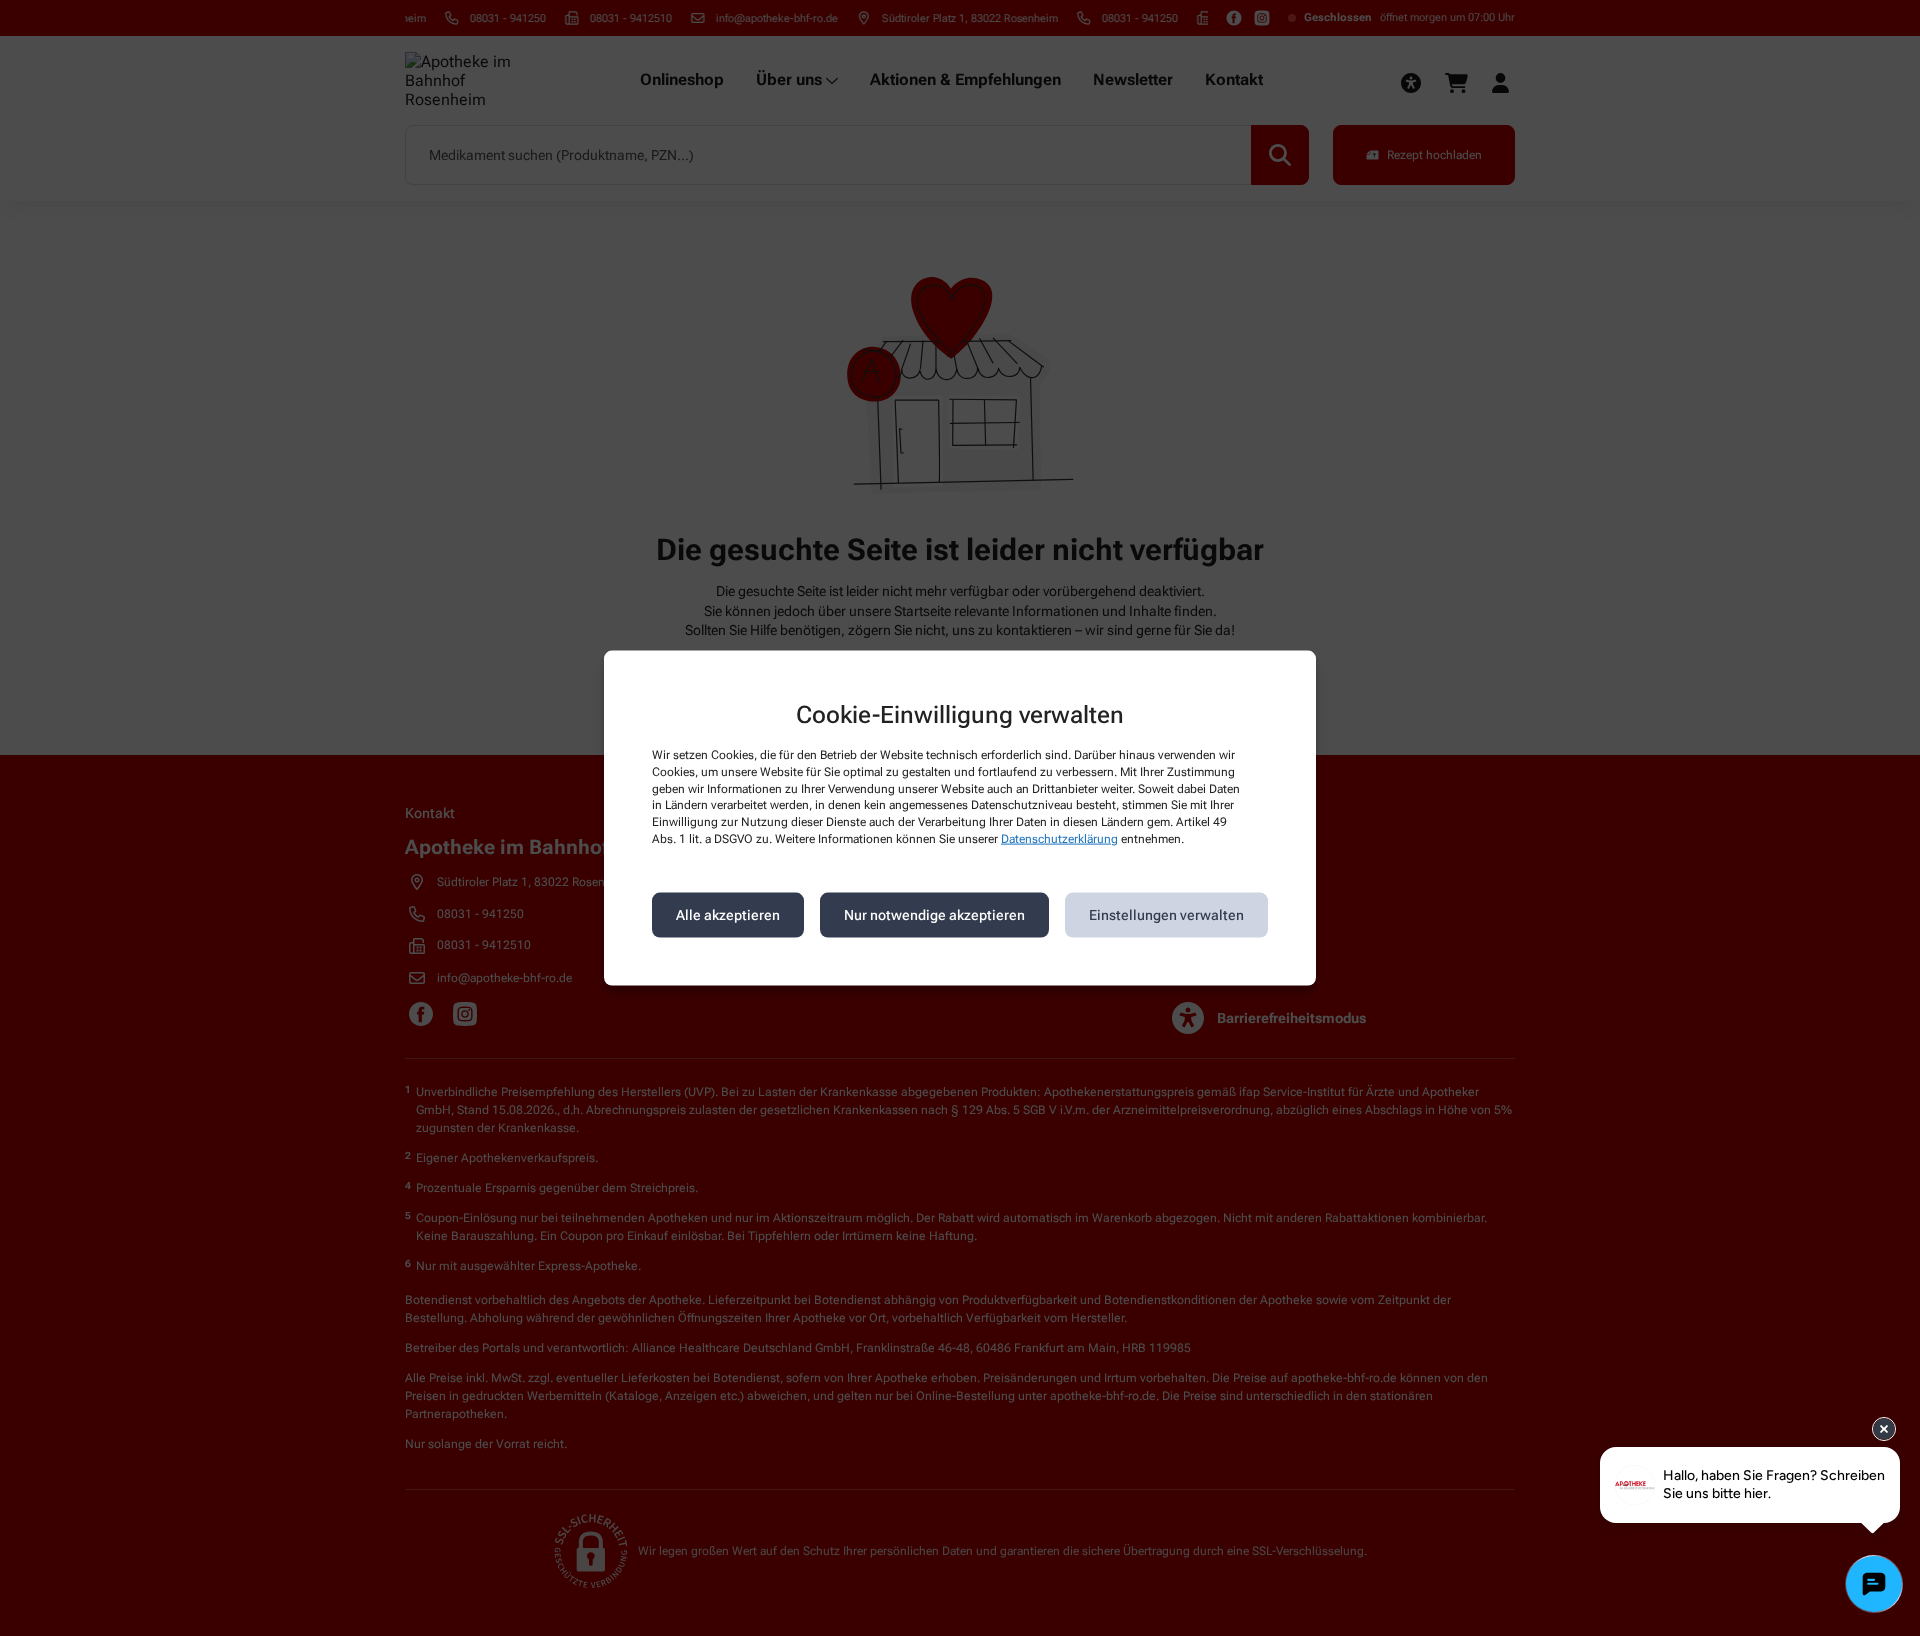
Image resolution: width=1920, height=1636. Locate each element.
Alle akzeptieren (728, 915)
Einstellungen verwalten (1166, 915)
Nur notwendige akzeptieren (934, 915)
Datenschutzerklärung (1059, 839)
